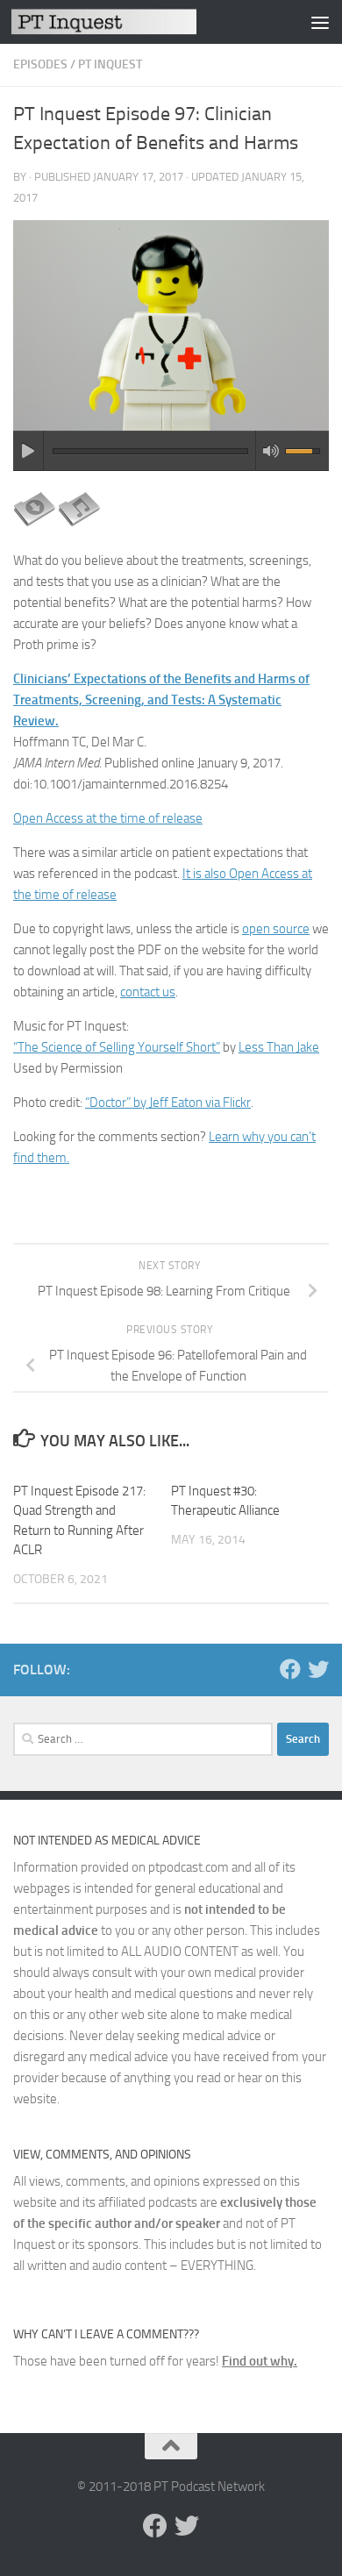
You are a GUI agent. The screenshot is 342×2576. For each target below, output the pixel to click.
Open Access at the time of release (108, 818)
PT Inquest (110, 64)
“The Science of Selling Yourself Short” (117, 1047)
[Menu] (320, 22)
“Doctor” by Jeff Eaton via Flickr (168, 1102)
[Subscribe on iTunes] (79, 526)
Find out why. (260, 2361)
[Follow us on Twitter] (318, 1669)
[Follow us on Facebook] (290, 1669)
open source (276, 929)
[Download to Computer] (34, 526)
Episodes (40, 64)
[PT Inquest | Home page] (135, 21)
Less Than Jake (279, 1047)
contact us (148, 992)
